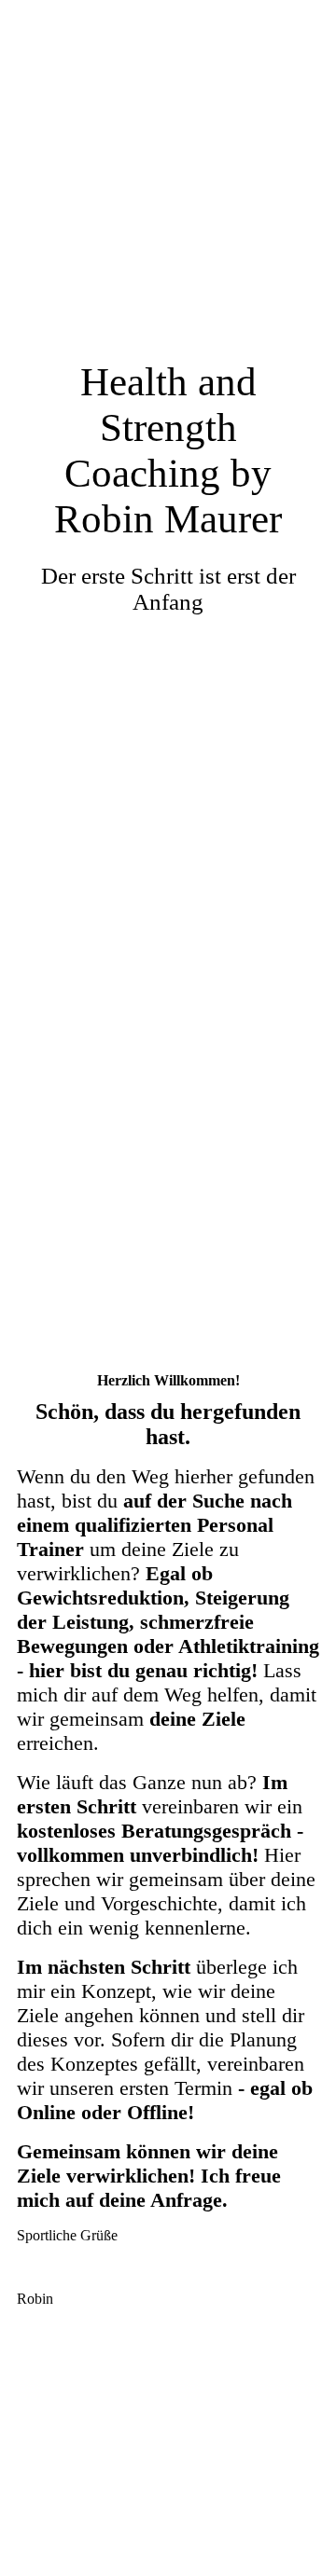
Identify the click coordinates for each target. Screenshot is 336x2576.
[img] (168, 644)
